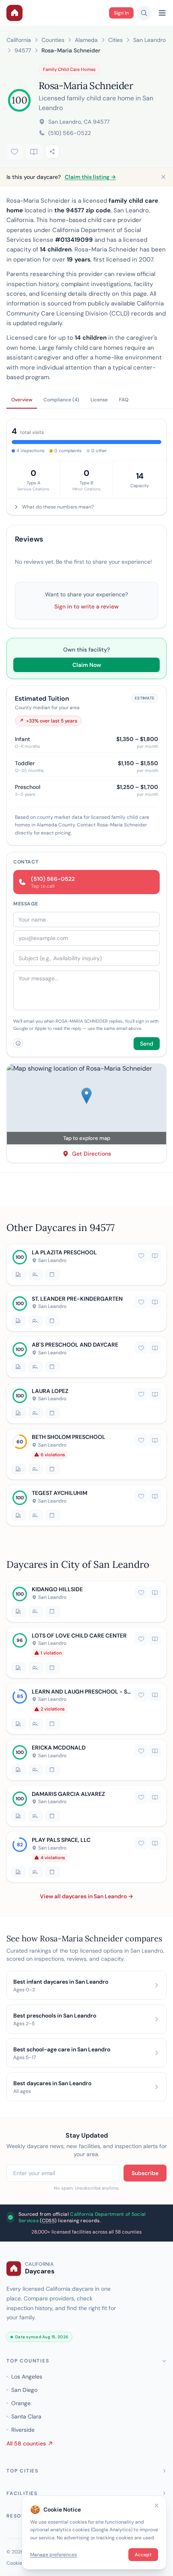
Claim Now (87, 665)
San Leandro (149, 40)
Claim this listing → (90, 177)
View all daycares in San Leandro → (86, 1896)
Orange (21, 2403)
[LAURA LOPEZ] (86, 1403)
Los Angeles (27, 2377)
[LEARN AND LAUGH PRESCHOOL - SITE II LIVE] (86, 1709)
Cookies (15, 2563)
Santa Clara (26, 2416)
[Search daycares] (144, 13)
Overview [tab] (22, 400)
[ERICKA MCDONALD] (86, 1760)
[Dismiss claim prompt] (163, 177)
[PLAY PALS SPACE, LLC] (86, 1857)
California (19, 40)
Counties (53, 40)
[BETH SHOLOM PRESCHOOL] (86, 1454)
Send (147, 1044)
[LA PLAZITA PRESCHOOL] (86, 1265)
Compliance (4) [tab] (61, 400)
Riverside (23, 2430)
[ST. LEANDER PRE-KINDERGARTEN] (86, 1311)
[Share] (52, 152)
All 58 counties (26, 2443)
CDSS (48, 2221)
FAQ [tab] (124, 400)
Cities (115, 40)
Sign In (121, 13)
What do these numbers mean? (58, 507)
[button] (86, 1104)
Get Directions (92, 1154)
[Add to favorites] (14, 152)
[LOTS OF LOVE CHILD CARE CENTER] (86, 1652)
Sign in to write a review (86, 606)
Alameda (86, 40)
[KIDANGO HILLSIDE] (86, 1601)
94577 (23, 50)
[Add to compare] (34, 152)
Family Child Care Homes (69, 69)
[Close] (157, 2505)
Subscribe (145, 2173)
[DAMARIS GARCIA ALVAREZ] (86, 1806)
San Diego (24, 2390)
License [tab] (99, 400)
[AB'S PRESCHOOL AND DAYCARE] (86, 1357)
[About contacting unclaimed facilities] (18, 1043)
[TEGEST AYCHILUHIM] (86, 1505)
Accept (143, 2555)
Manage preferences (54, 2555)
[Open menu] (162, 13)
